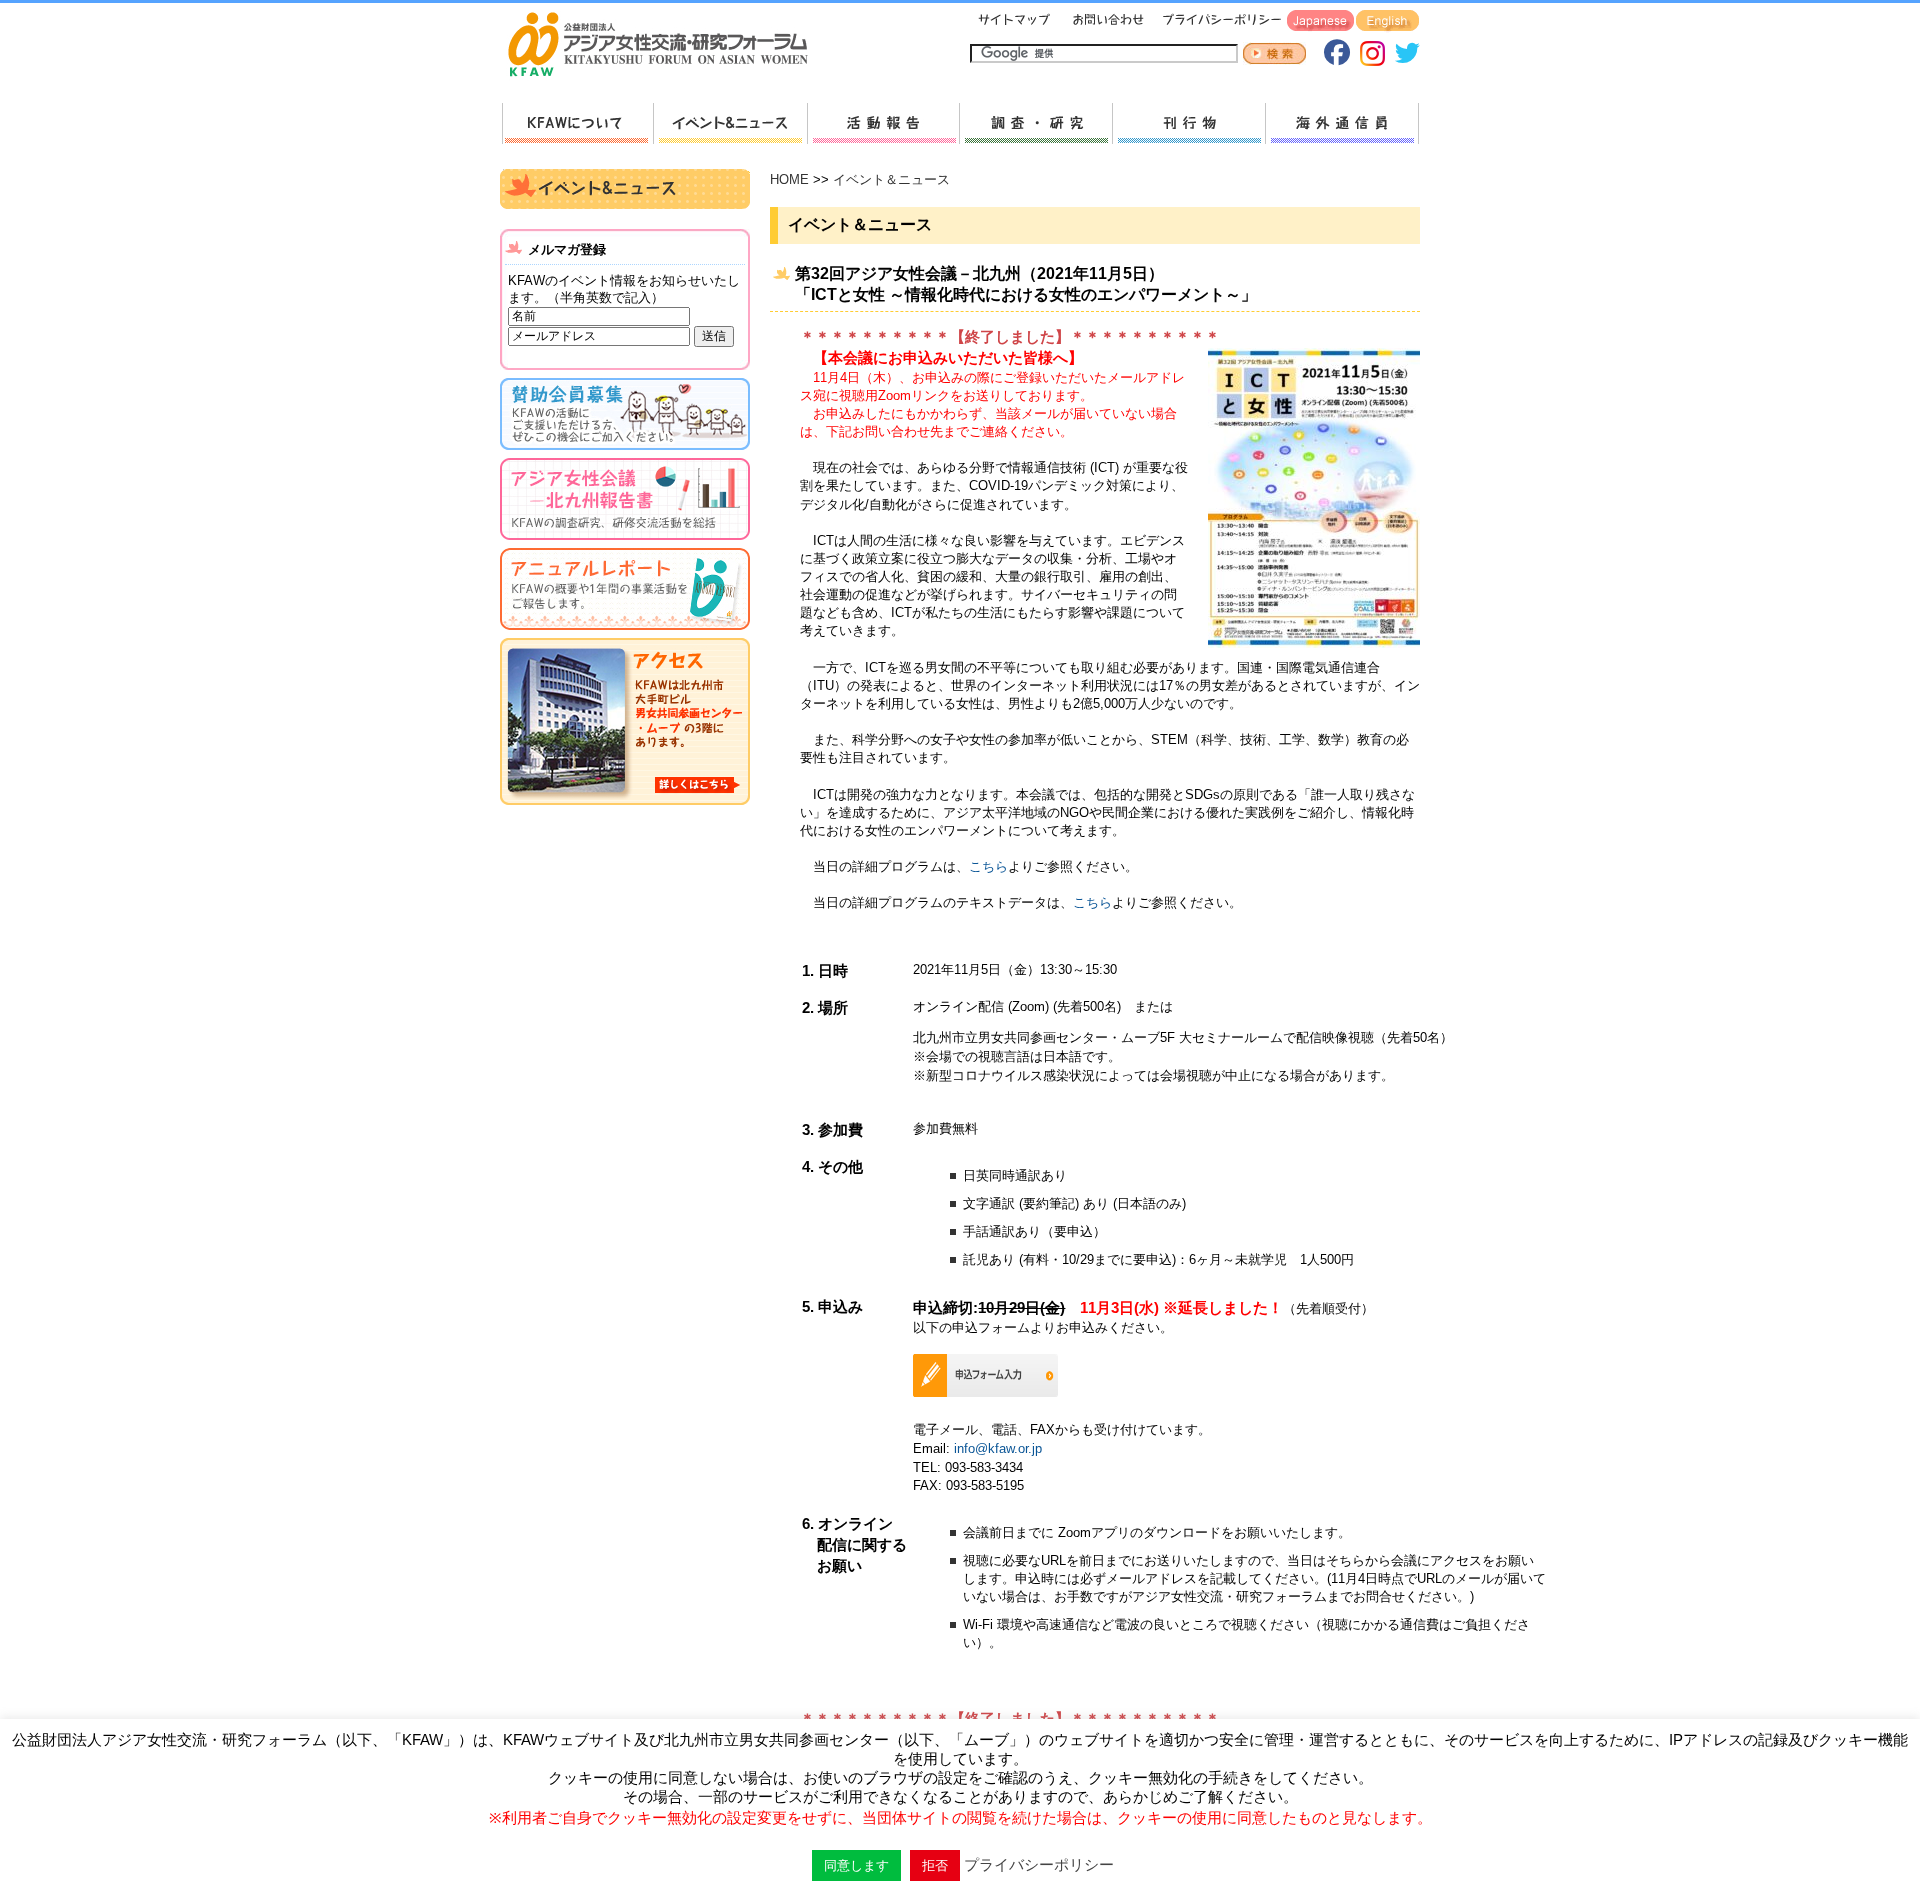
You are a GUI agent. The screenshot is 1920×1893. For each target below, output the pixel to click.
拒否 (935, 1865)
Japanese (1320, 21)
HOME (789, 179)
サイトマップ (1015, 21)
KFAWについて (577, 123)
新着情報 (730, 123)
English (1387, 21)
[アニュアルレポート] (625, 633)
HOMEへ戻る (666, 46)
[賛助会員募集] (625, 453)
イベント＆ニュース (891, 179)
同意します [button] (856, 1865)
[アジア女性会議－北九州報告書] (625, 543)
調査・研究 (1035, 123)
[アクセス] (625, 808)
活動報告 (883, 123)
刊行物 (1188, 123)
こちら (988, 866)
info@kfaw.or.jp (998, 1448)
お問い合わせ (1106, 21)
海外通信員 (1342, 123)
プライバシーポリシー (1218, 21)
